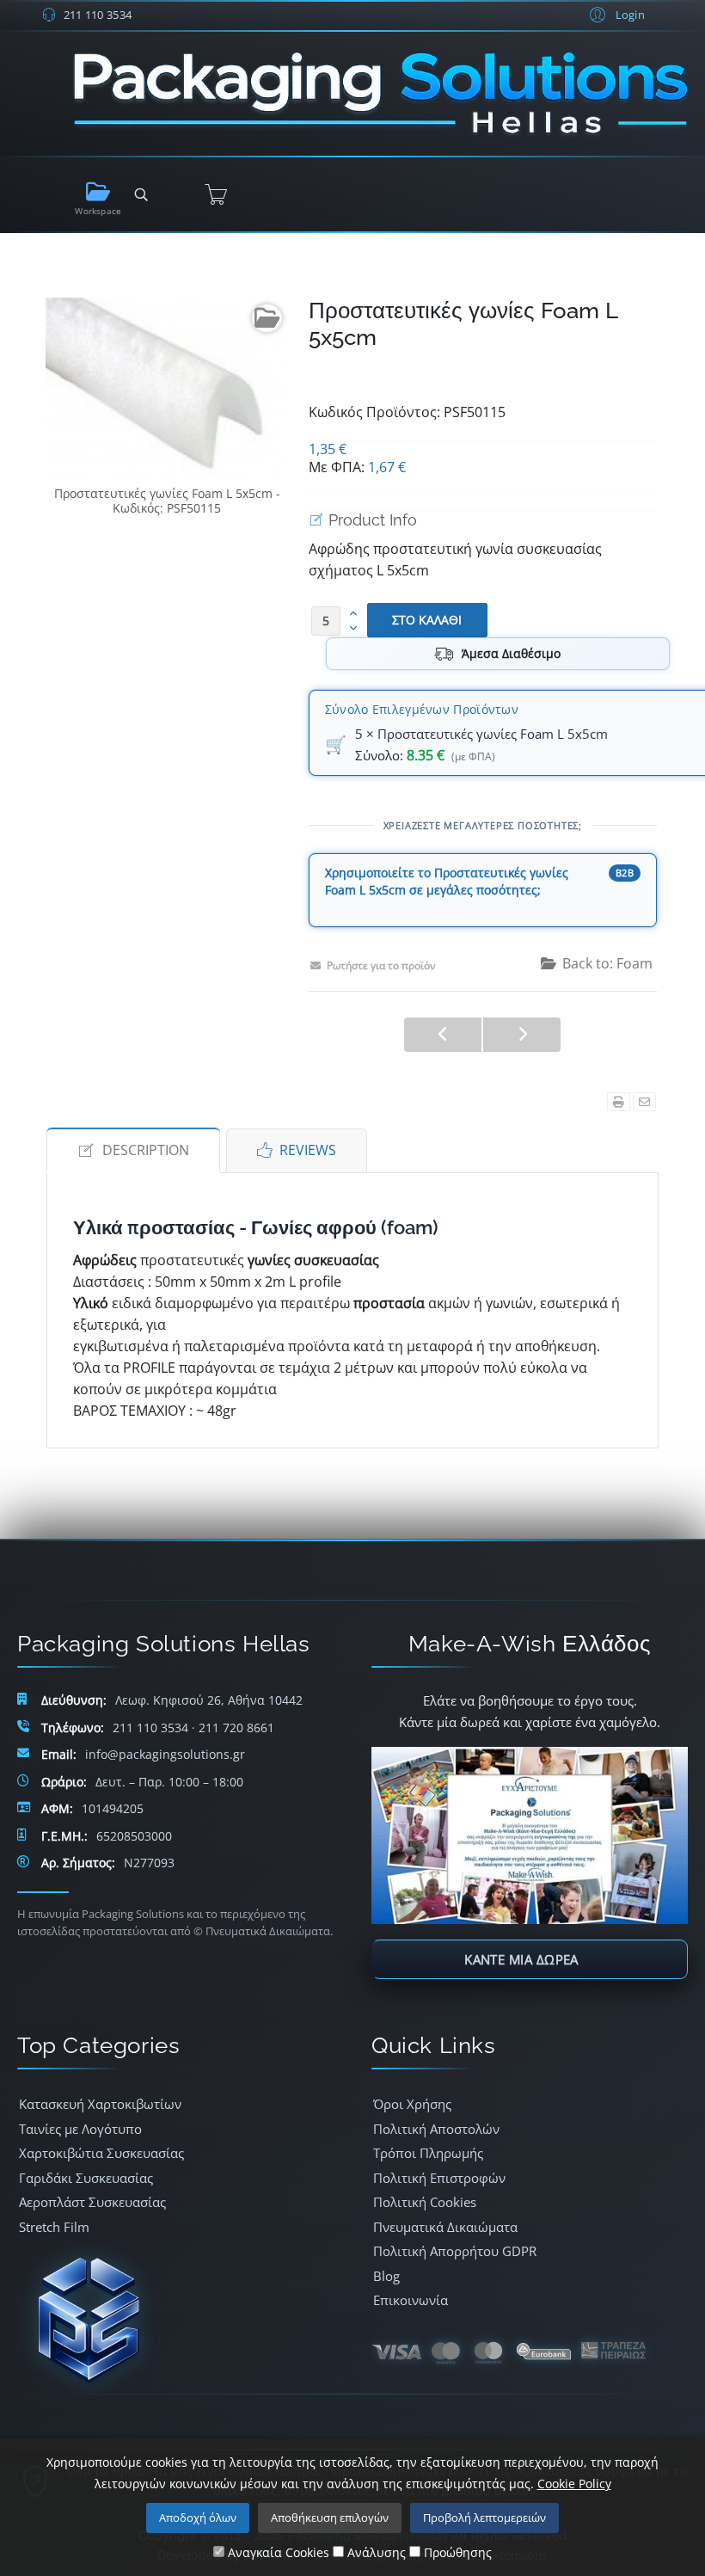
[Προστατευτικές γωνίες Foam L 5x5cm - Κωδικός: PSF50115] (167, 387)
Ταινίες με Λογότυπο (80, 2129)
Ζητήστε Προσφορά (388, 909)
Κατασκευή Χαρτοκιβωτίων (100, 2104)
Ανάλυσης (375, 2552)
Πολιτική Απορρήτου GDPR (455, 2251)
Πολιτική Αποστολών (436, 2129)
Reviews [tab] (308, 1150)
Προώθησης (456, 2552)
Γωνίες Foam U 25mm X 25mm (443, 1035)
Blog (386, 2276)
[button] (615, 14)
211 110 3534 (98, 15)
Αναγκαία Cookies (277, 2552)
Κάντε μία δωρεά (521, 1959)
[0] (216, 194)
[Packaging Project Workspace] (98, 192)
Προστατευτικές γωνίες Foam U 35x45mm (522, 1035)
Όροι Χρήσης (412, 2104)
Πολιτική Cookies (425, 2202)
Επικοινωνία (411, 2300)
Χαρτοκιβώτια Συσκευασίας (101, 2153)
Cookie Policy (574, 2484)
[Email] (644, 1102)
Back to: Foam (607, 963)
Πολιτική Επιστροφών (439, 2178)
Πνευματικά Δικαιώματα (445, 2227)
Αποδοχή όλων (198, 2518)
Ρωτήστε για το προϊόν (381, 965)
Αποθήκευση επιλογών (330, 2518)
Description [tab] (146, 1150)
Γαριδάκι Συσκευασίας (86, 2178)
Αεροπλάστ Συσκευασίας (92, 2202)
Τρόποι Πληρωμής (428, 2153)
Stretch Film (54, 2227)
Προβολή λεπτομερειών (484, 2518)
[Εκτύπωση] (619, 1102)
